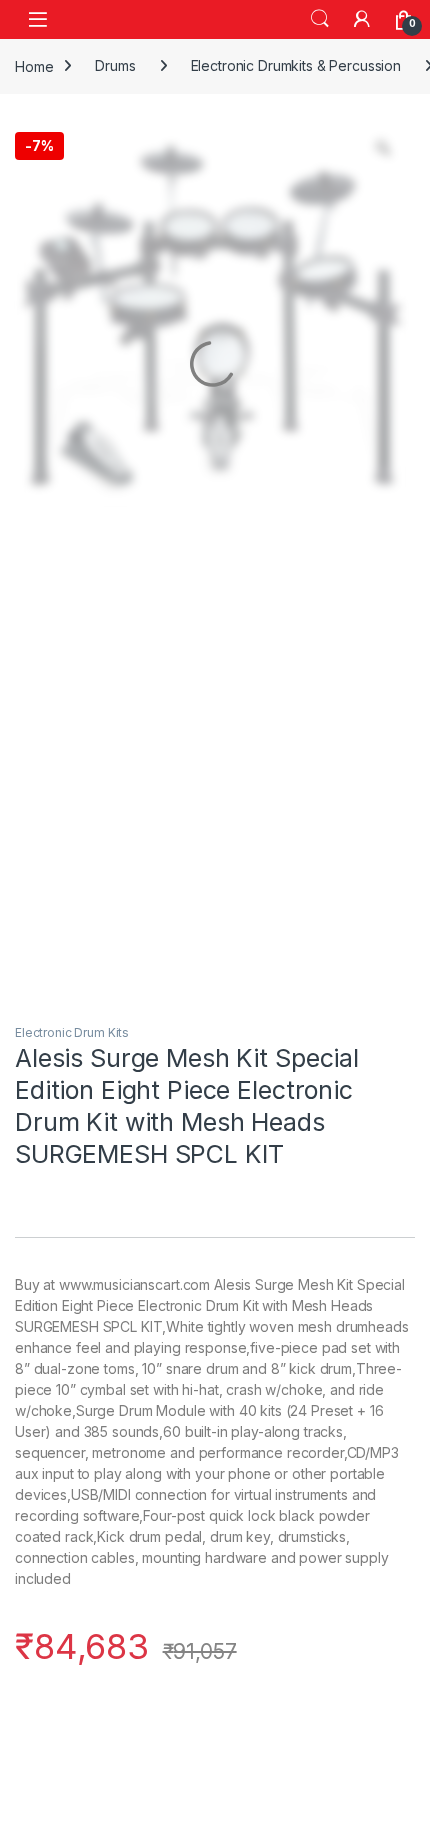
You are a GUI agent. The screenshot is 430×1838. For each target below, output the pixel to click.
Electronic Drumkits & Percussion (296, 65)
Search (320, 19)
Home (34, 65)
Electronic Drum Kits (72, 1032)
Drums (115, 65)
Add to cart (275, 1714)
